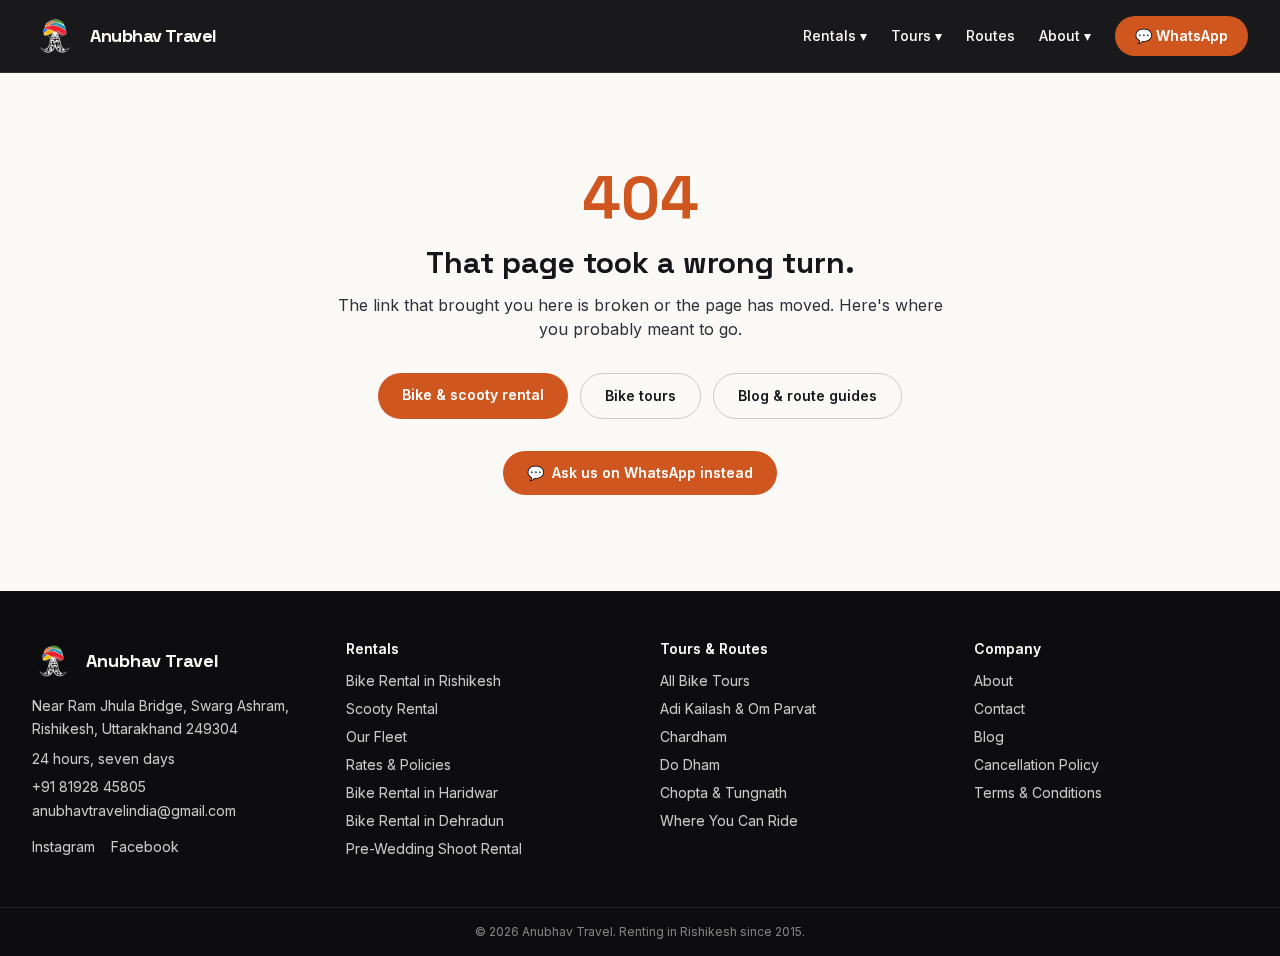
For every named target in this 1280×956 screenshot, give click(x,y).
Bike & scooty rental (473, 394)
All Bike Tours (705, 680)
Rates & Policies (398, 764)
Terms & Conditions (1038, 792)
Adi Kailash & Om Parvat (738, 708)
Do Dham (690, 764)
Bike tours (640, 395)
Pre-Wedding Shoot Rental (434, 848)
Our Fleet (376, 736)
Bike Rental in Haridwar (422, 792)
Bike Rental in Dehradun (425, 820)
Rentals (835, 35)
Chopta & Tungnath (723, 792)
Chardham (693, 736)
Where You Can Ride (729, 820)
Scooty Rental (392, 708)
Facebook (145, 846)
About (1065, 35)
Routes (990, 35)
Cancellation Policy (1036, 764)
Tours (916, 35)
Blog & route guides (807, 395)
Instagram (63, 846)
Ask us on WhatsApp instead (640, 472)
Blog (989, 736)
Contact (999, 708)
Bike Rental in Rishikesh (423, 680)
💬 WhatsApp (1181, 35)
